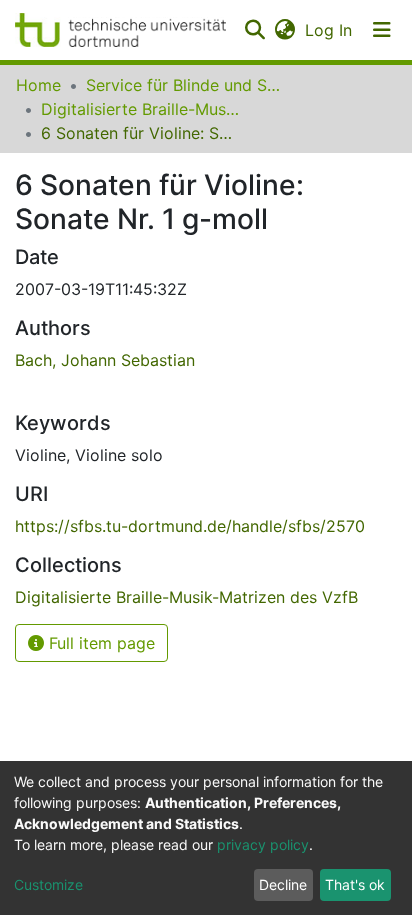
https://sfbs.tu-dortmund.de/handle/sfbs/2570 (190, 526)
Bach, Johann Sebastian (105, 360)
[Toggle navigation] (382, 30)
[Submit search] (254, 30)
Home (38, 85)
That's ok (355, 884)
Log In (329, 30)
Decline (283, 884)
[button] (284, 30)
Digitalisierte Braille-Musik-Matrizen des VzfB (141, 109)
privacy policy (263, 844)
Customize (48, 884)
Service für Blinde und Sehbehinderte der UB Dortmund (186, 85)
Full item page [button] (99, 643)
